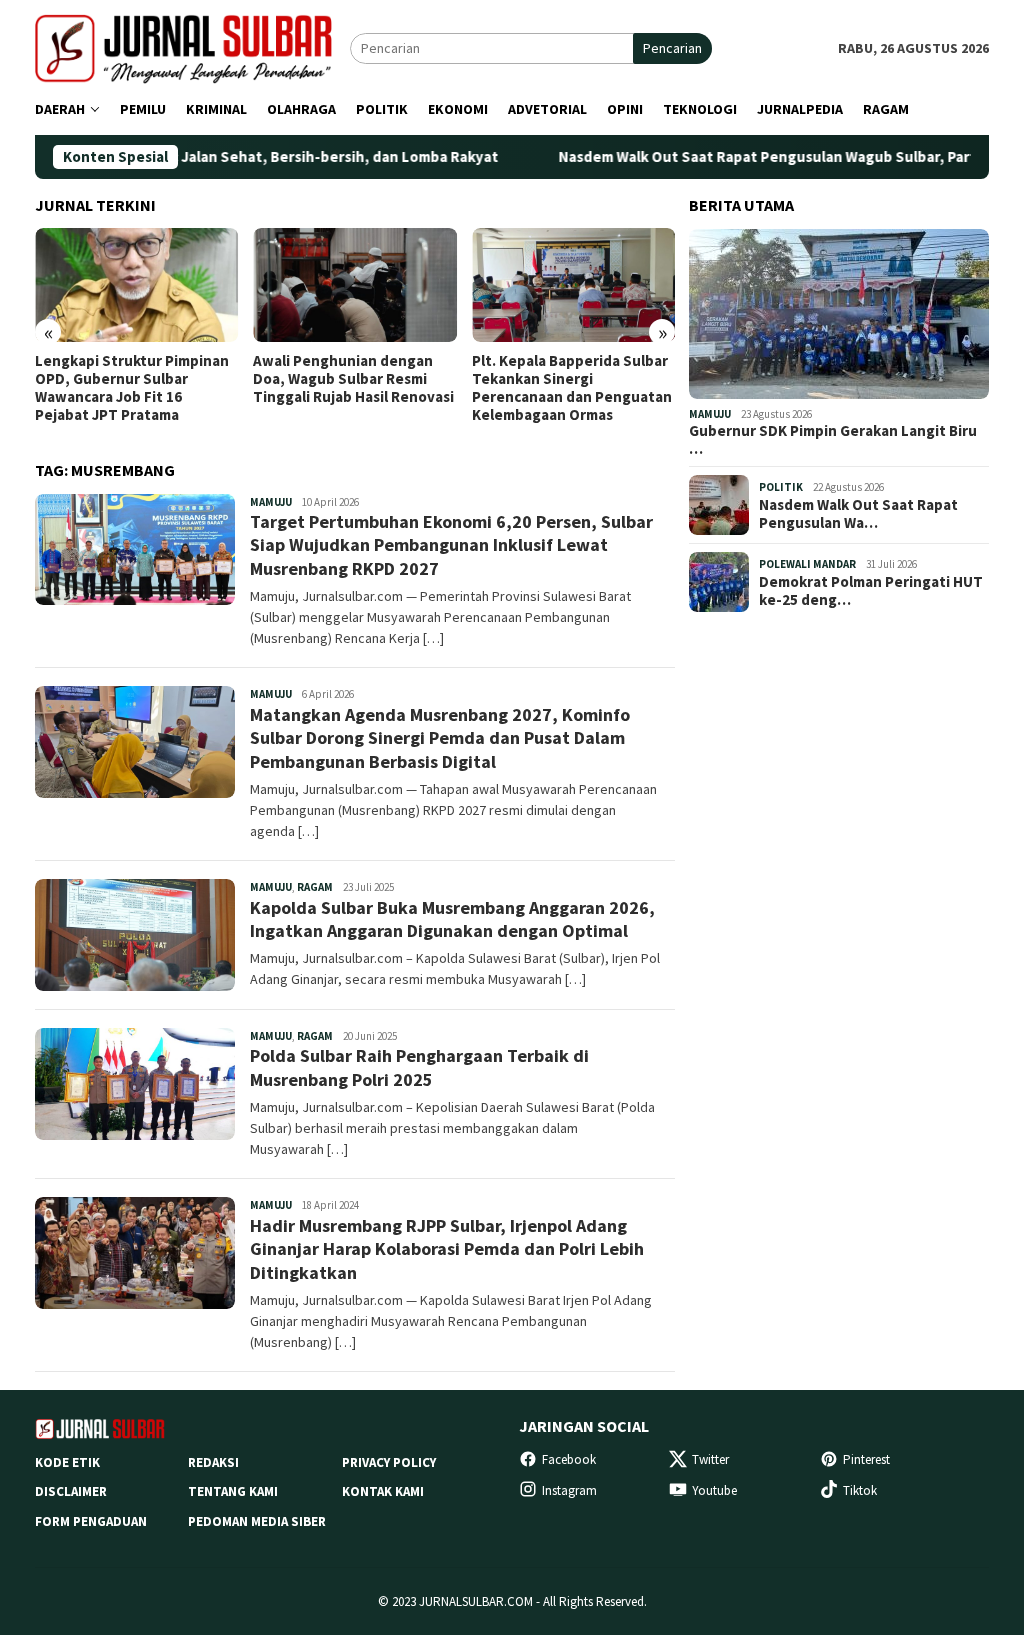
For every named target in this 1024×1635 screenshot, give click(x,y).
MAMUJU (271, 502)
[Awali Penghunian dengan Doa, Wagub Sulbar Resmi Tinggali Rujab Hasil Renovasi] (354, 285)
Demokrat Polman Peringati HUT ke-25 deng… (871, 591)
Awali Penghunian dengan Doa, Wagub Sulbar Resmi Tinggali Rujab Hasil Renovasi (353, 379)
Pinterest (866, 1459)
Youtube (714, 1490)
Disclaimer (71, 1491)
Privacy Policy (389, 1462)
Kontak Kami (383, 1491)
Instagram (569, 1490)
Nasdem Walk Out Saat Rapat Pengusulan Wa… (858, 514)
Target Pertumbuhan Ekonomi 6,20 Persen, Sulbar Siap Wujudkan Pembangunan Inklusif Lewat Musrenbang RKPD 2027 (451, 545)
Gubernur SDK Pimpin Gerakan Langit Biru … (833, 440)
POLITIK (781, 487)
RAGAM (315, 887)
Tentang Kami (233, 1491)
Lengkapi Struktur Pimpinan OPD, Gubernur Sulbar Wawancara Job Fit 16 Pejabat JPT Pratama (132, 388)
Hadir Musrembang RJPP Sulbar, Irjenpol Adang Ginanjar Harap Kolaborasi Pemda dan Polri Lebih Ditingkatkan (447, 1249)
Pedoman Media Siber (257, 1521)
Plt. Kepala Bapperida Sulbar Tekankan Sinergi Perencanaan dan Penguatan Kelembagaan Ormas (572, 388)
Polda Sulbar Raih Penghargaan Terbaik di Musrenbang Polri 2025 (419, 1067)
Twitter (710, 1459)
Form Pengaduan (91, 1521)
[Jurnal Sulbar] (192, 47)
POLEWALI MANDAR (807, 564)
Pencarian (672, 48)
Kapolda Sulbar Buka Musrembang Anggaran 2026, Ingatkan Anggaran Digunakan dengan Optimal (452, 919)
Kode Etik (67, 1462)
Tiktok (860, 1490)
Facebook (569, 1459)
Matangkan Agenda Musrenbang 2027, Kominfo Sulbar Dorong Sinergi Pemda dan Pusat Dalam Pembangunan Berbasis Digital (440, 738)
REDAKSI (213, 1462)
